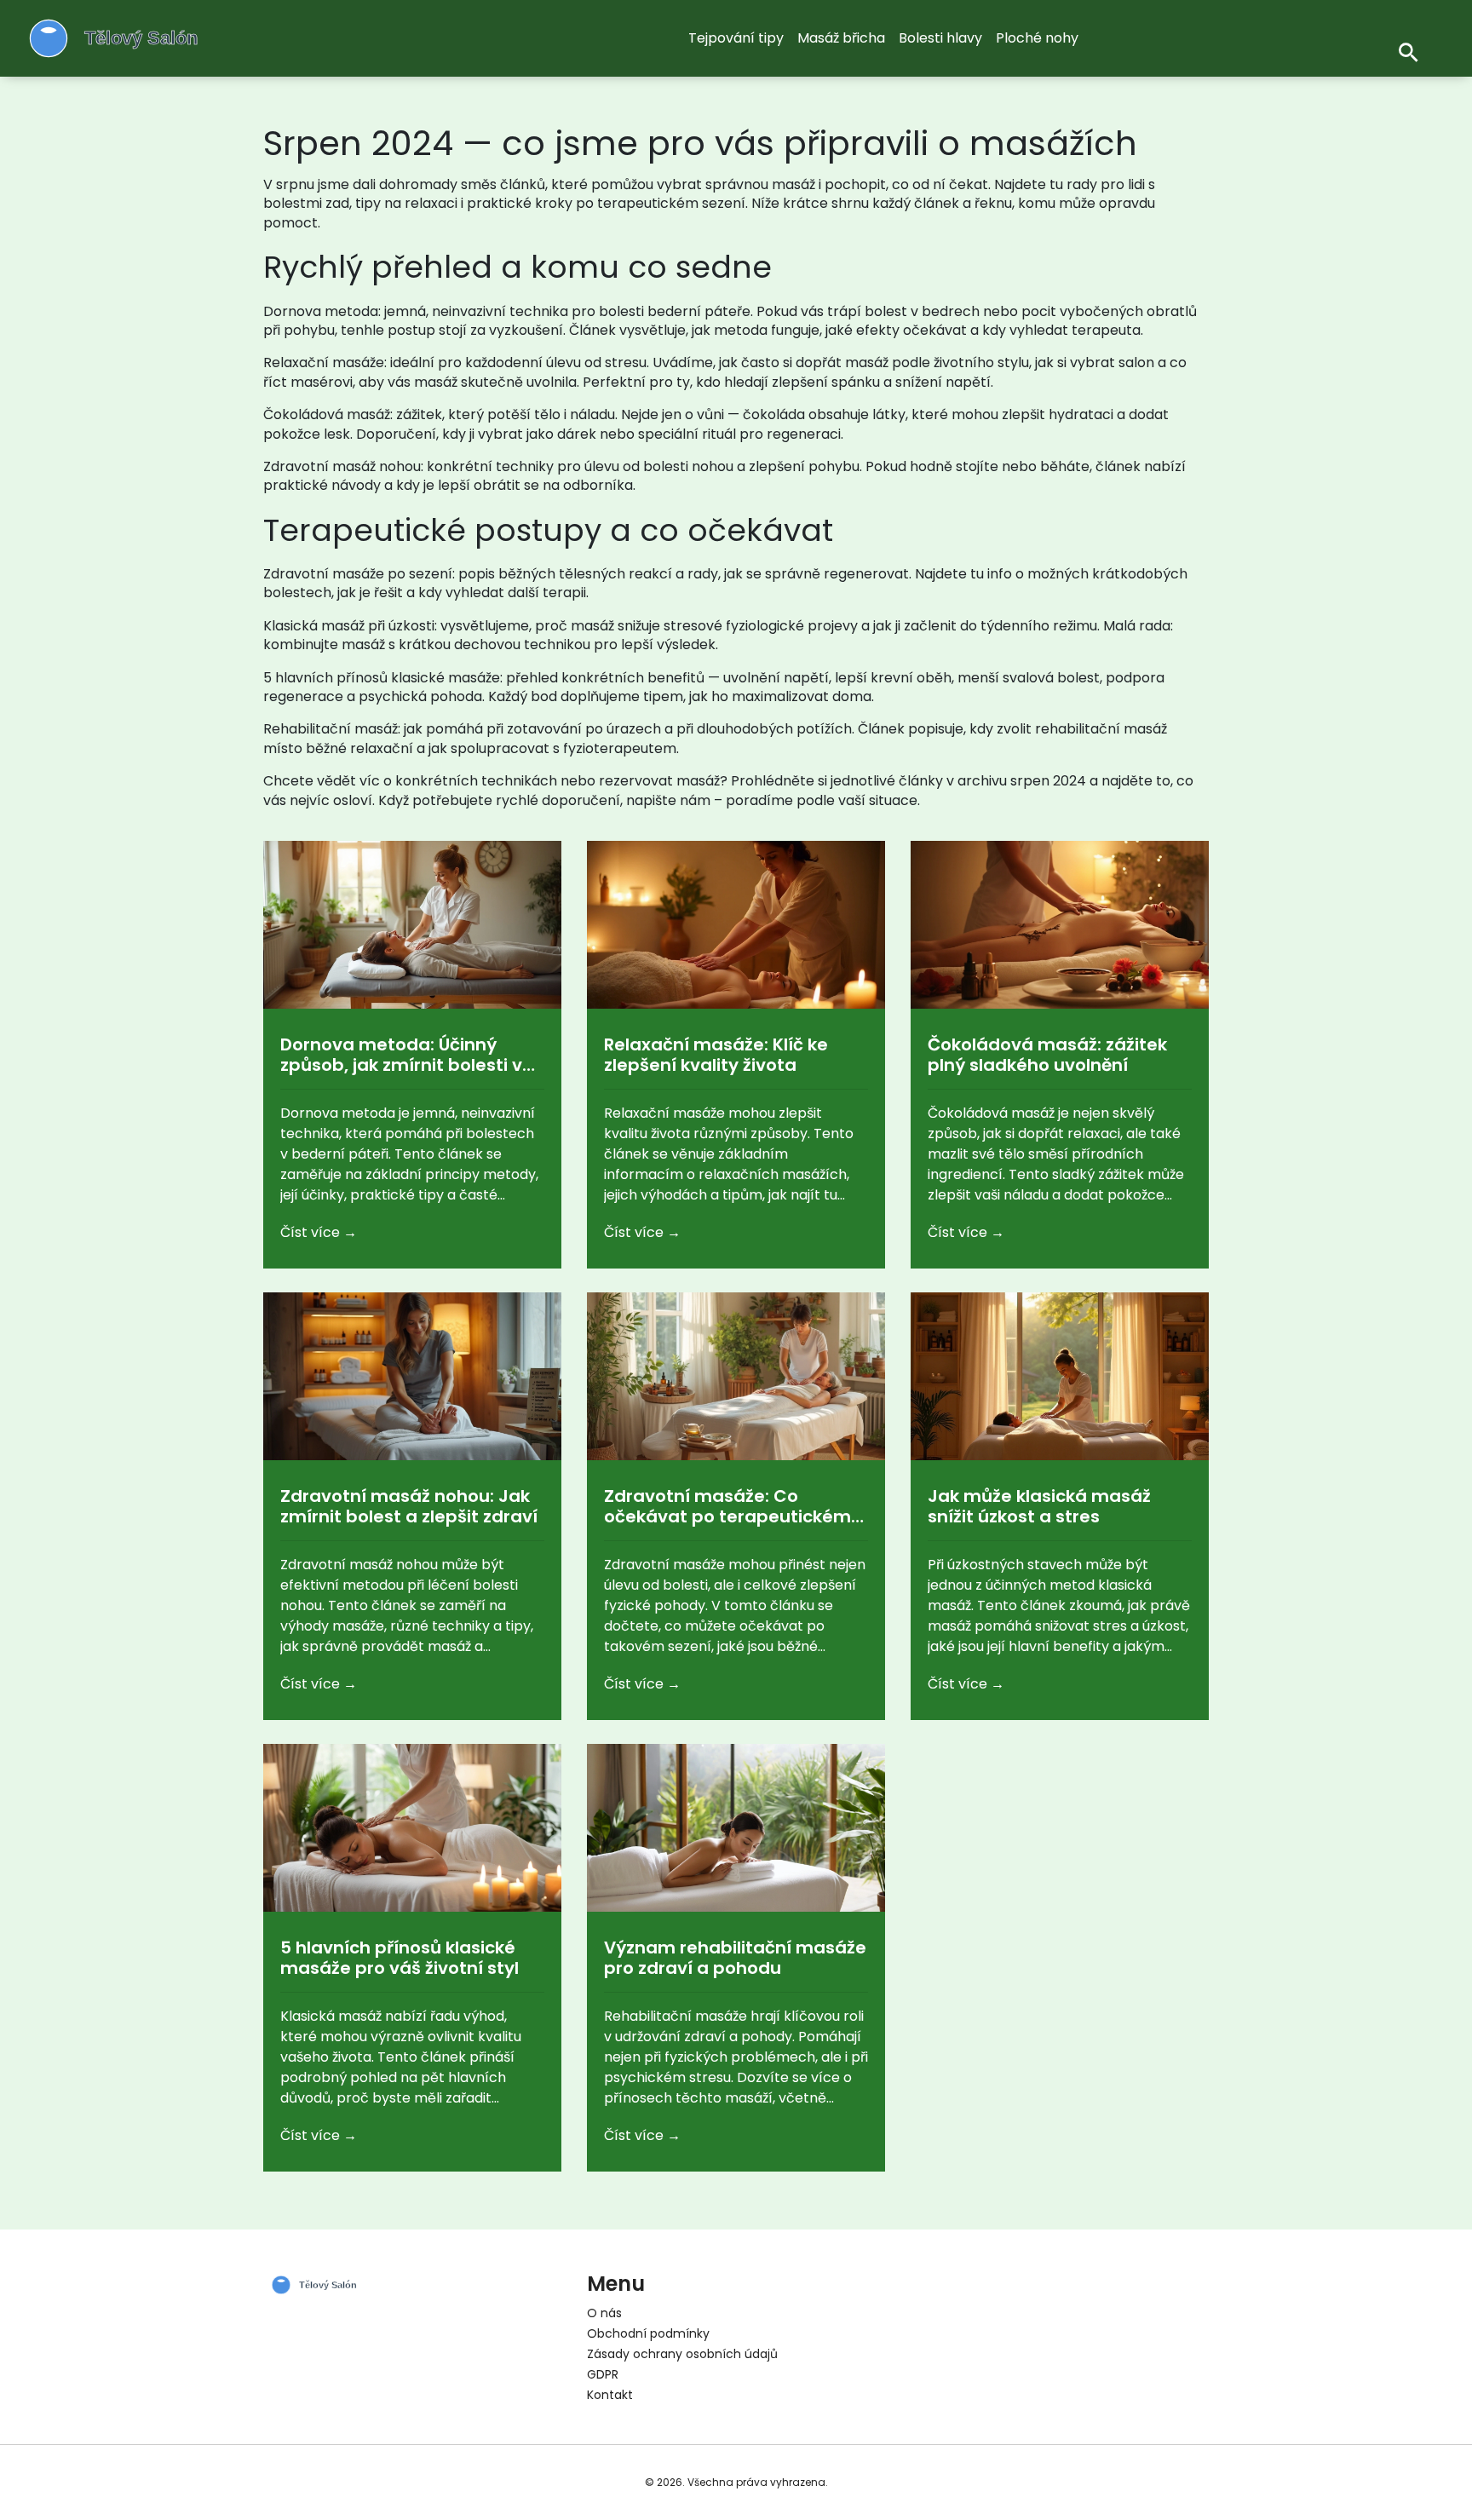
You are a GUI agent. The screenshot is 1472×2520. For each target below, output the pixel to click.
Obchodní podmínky (648, 2333)
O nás (604, 2313)
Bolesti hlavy (940, 38)
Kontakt (610, 2395)
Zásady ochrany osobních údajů (682, 2354)
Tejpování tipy (736, 38)
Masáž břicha (841, 38)
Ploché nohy (1037, 38)
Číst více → (319, 1232)
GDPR (603, 2374)
